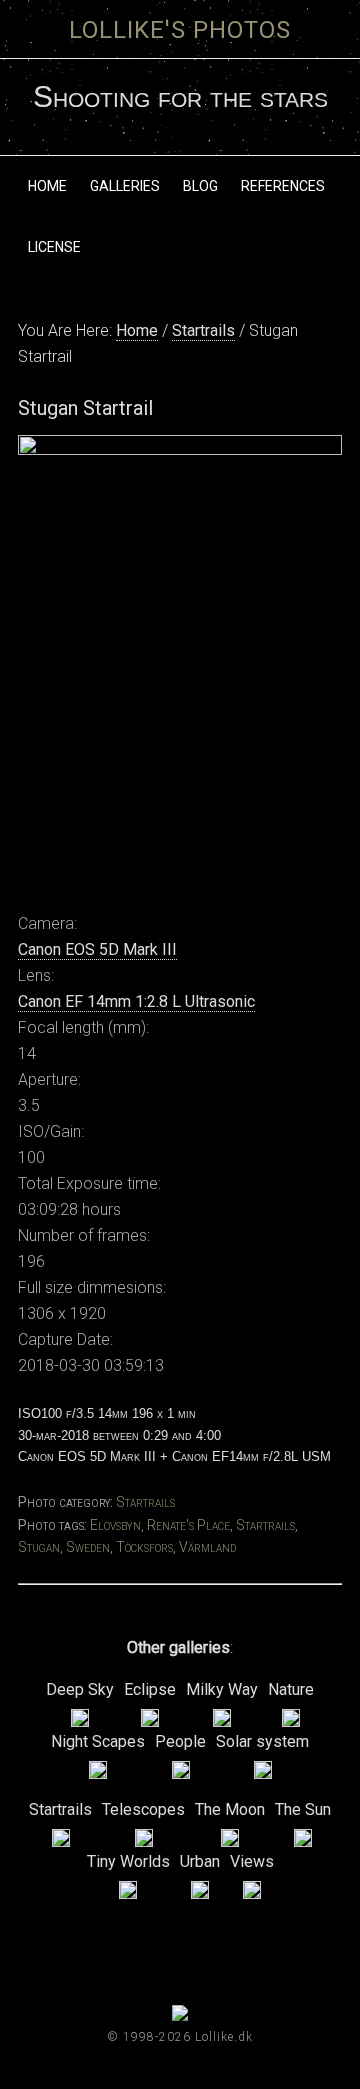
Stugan (39, 1547)
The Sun (303, 1809)
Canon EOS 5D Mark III (97, 949)
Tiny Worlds (128, 1861)
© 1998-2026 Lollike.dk (180, 2037)
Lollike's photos (180, 30)
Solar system (262, 1741)
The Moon (230, 1809)
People (180, 1741)
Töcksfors (144, 1547)
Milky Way (222, 1689)
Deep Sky (80, 1689)
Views (252, 1861)
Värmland (207, 1547)
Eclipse (150, 1689)
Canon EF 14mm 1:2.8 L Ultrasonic (136, 1001)
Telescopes (143, 1809)
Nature (291, 1689)
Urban (200, 1861)
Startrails (203, 330)
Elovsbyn (115, 1525)
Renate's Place (188, 1525)
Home (137, 330)
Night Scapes (98, 1741)
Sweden (88, 1547)
